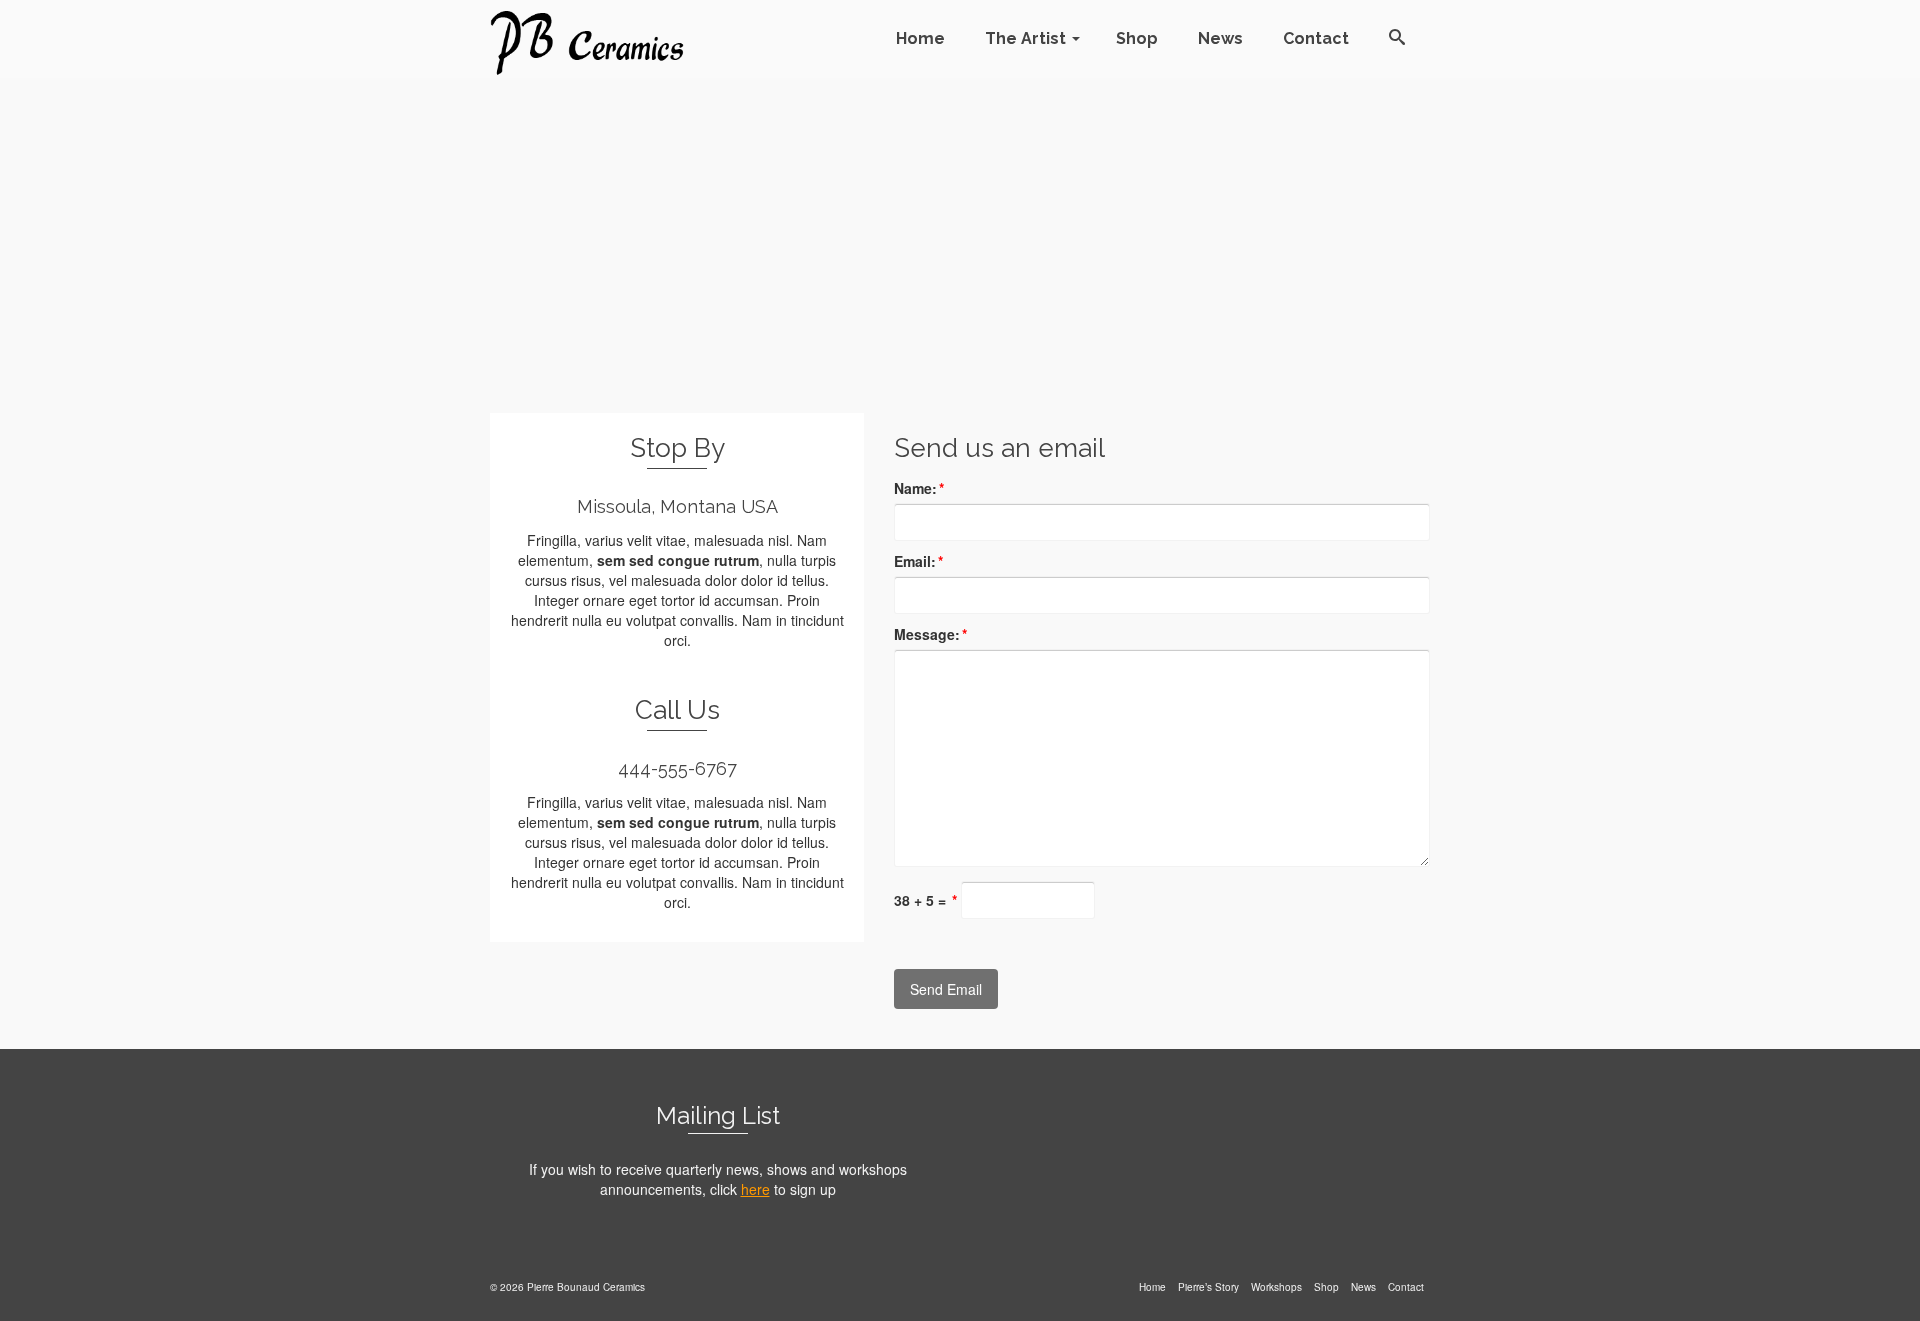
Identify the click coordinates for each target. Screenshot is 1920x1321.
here (755, 1189)
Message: (930, 634)
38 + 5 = (925, 900)
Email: (918, 561)
